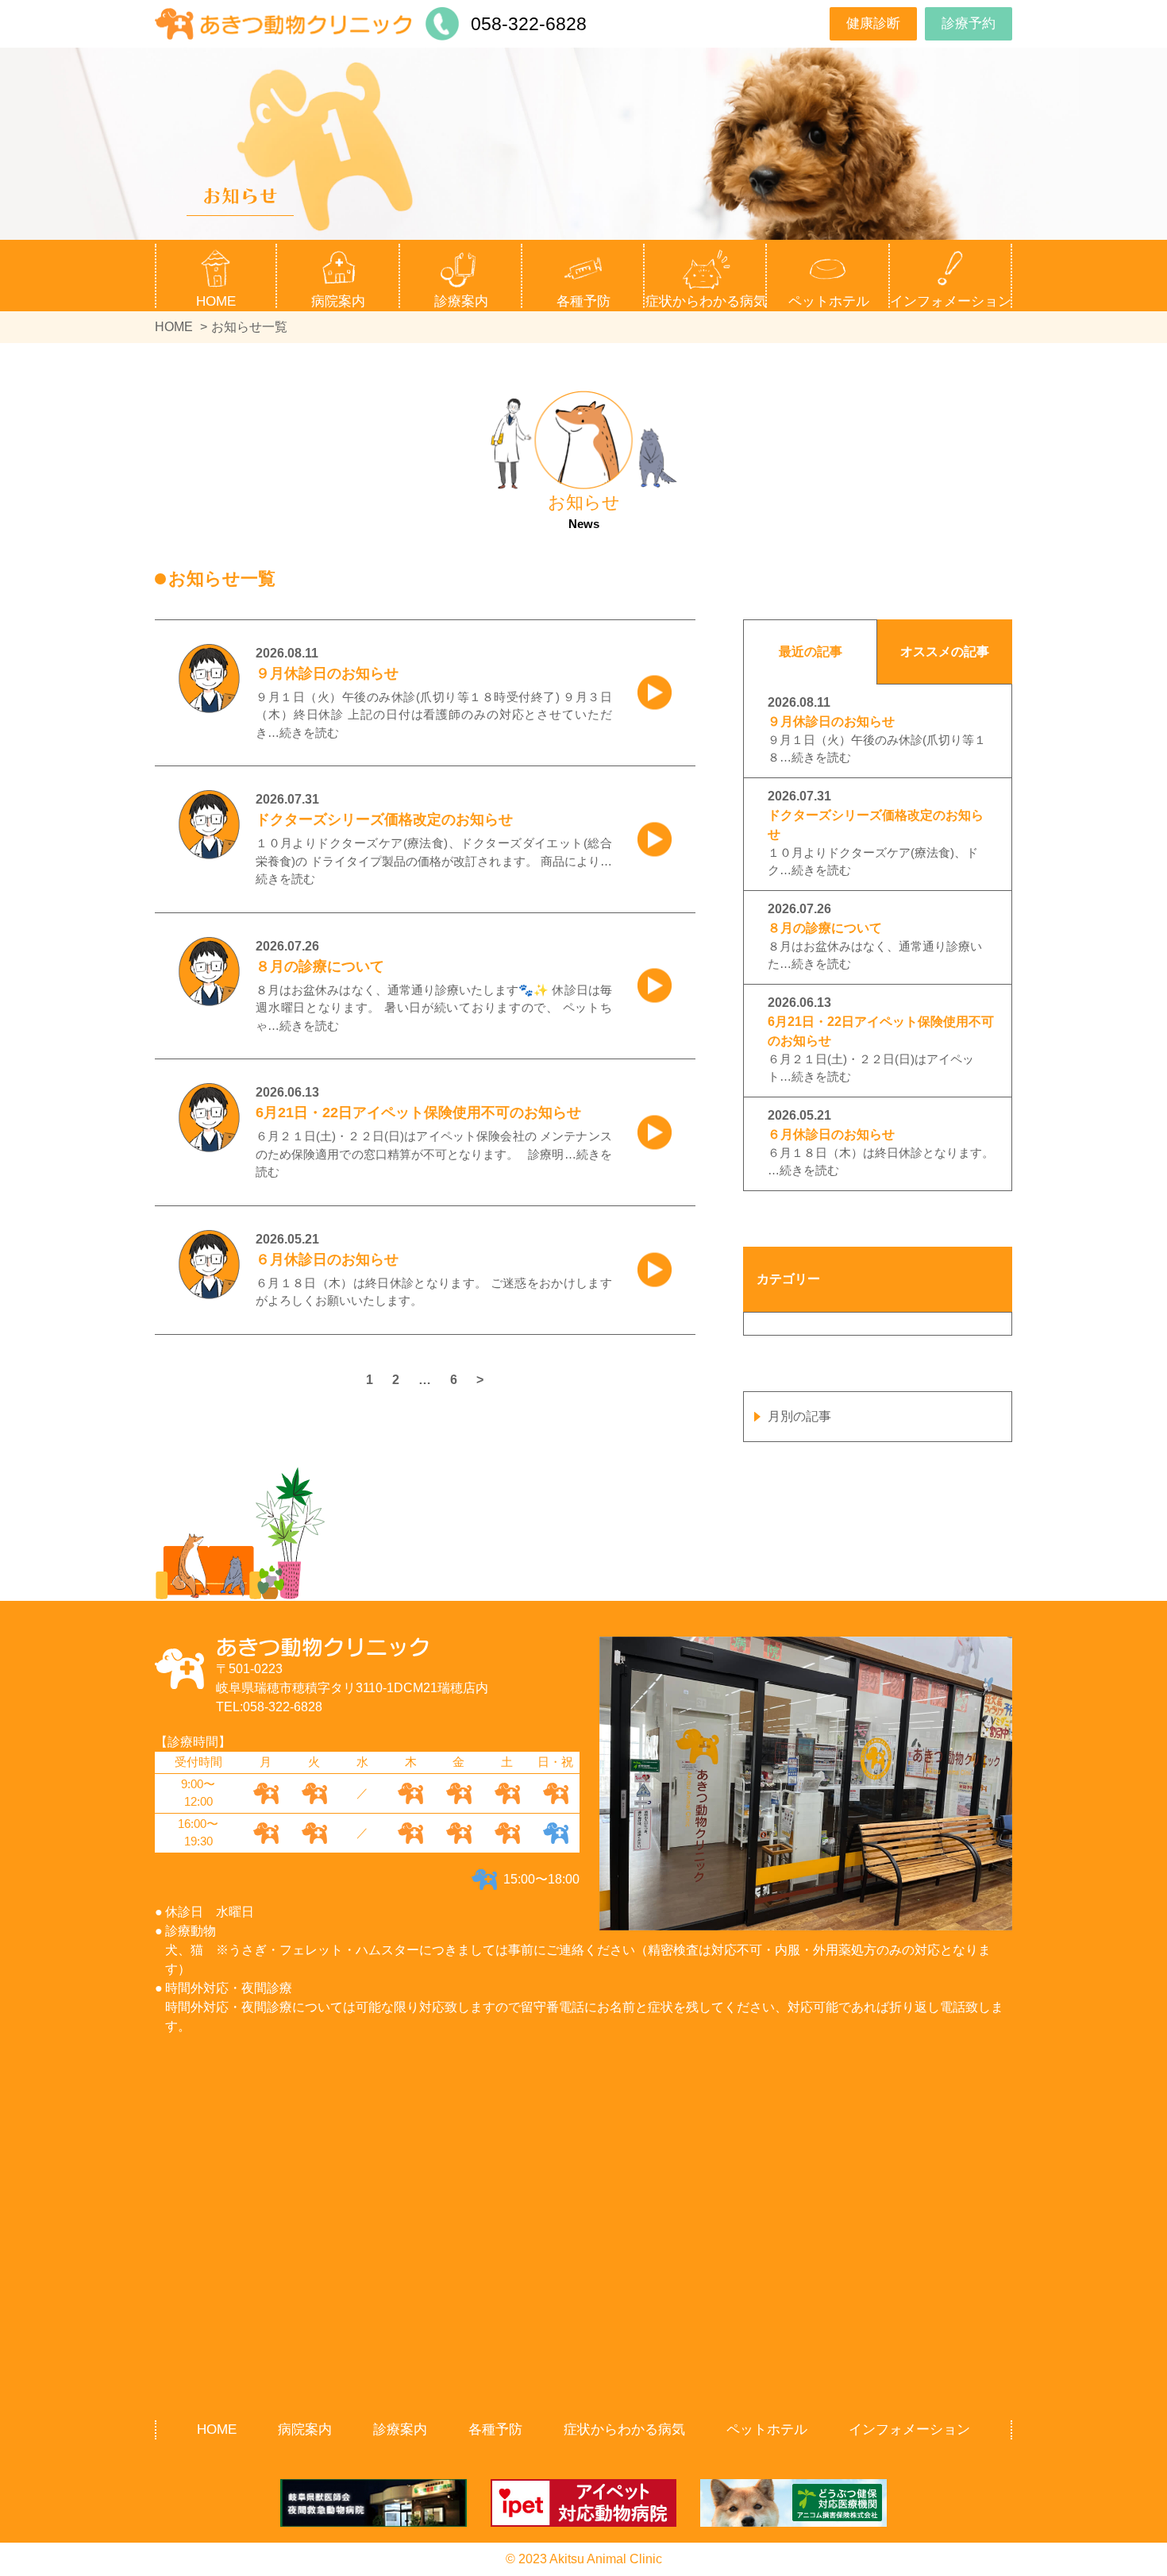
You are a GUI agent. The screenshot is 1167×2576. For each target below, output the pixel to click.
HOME (216, 301)
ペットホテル (829, 301)
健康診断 (873, 23)
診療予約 (969, 23)
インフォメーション (909, 2429)
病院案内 (305, 2429)
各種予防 (495, 2429)
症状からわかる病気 (706, 301)
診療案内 (400, 2429)
